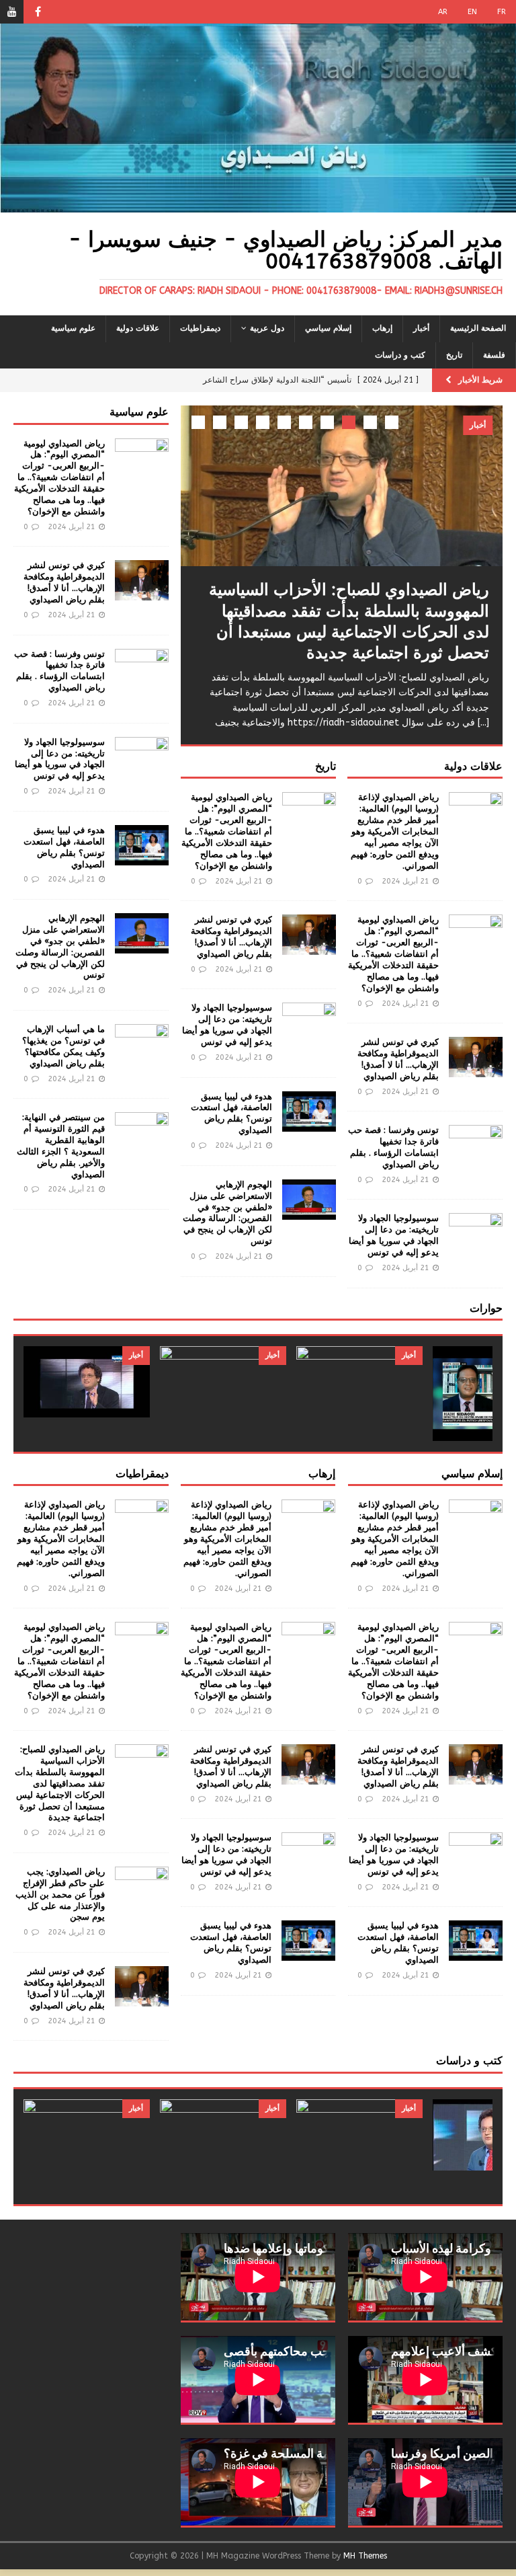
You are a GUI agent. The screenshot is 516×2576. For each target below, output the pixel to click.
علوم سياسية (73, 328)
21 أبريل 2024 (405, 881)
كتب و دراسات (400, 355)
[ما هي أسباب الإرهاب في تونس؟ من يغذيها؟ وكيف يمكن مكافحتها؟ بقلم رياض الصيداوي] (142, 1044)
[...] (483, 723)
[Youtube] (12, 12)
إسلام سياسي (328, 328)
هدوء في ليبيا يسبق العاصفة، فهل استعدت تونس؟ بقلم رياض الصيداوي (231, 1114)
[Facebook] (38, 12)
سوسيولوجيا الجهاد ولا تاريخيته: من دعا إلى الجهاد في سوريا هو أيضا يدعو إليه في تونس (394, 1235)
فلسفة (494, 355)
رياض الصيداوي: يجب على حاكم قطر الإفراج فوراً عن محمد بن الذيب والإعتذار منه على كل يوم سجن (60, 1895)
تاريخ (454, 355)
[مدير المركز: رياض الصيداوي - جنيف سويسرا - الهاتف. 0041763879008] (258, 205)
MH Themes (365, 2556)
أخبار (421, 328)
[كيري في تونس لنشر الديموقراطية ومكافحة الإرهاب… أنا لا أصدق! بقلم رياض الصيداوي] (476, 1057)
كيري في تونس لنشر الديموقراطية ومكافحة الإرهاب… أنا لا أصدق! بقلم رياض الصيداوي (398, 1059)
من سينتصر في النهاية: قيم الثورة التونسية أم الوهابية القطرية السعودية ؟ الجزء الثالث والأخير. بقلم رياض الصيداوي (61, 1145)
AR (443, 12)
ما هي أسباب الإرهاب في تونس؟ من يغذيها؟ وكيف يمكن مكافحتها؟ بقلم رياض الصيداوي (63, 1046)
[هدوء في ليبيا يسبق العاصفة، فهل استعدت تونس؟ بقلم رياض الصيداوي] (309, 1111)
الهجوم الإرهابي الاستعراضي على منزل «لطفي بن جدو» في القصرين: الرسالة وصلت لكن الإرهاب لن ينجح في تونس (227, 1213)
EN (472, 12)
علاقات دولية (138, 328)
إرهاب (382, 328)
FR (502, 12)
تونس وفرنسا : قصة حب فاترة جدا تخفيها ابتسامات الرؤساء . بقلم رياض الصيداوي (393, 1147)
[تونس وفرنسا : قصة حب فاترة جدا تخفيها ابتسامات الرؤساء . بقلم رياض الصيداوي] (476, 1145)
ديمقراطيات (200, 328)
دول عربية (267, 328)
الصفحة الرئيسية (478, 328)
